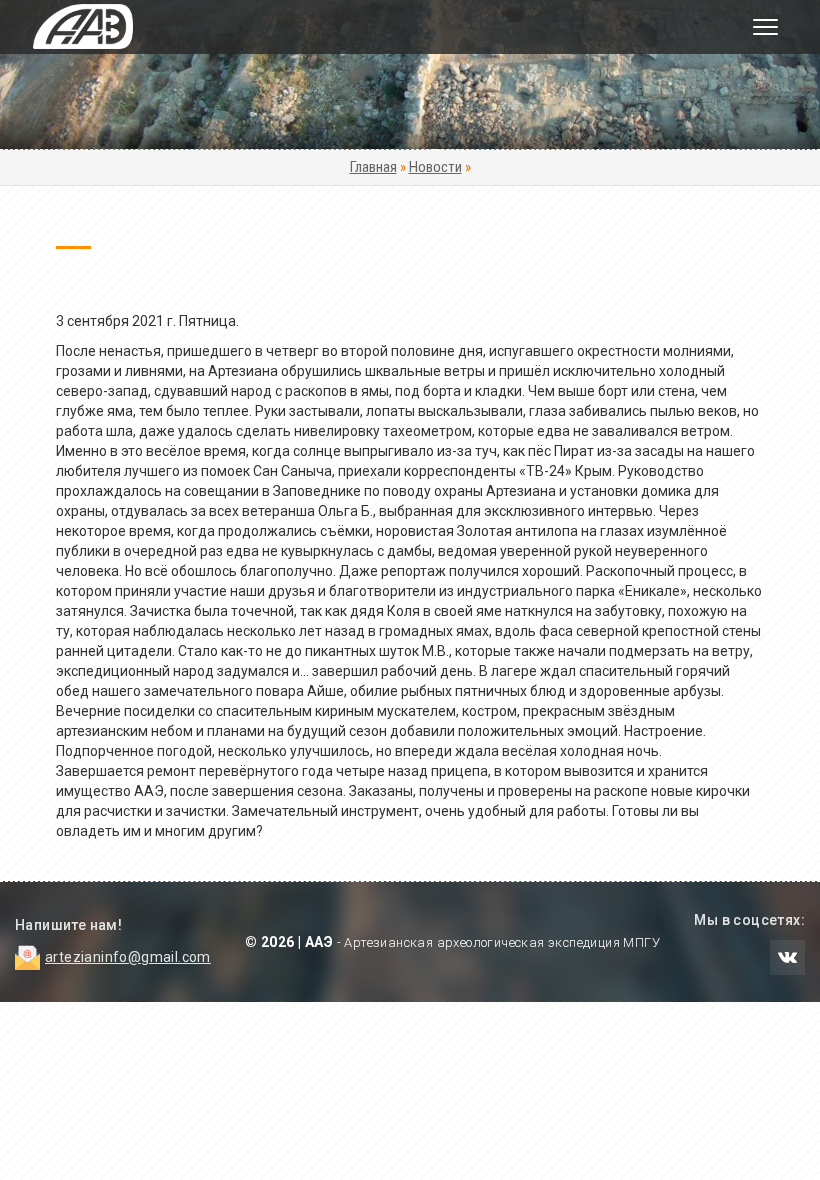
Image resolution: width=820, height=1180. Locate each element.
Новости (435, 167)
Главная (373, 167)
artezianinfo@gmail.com (128, 957)
